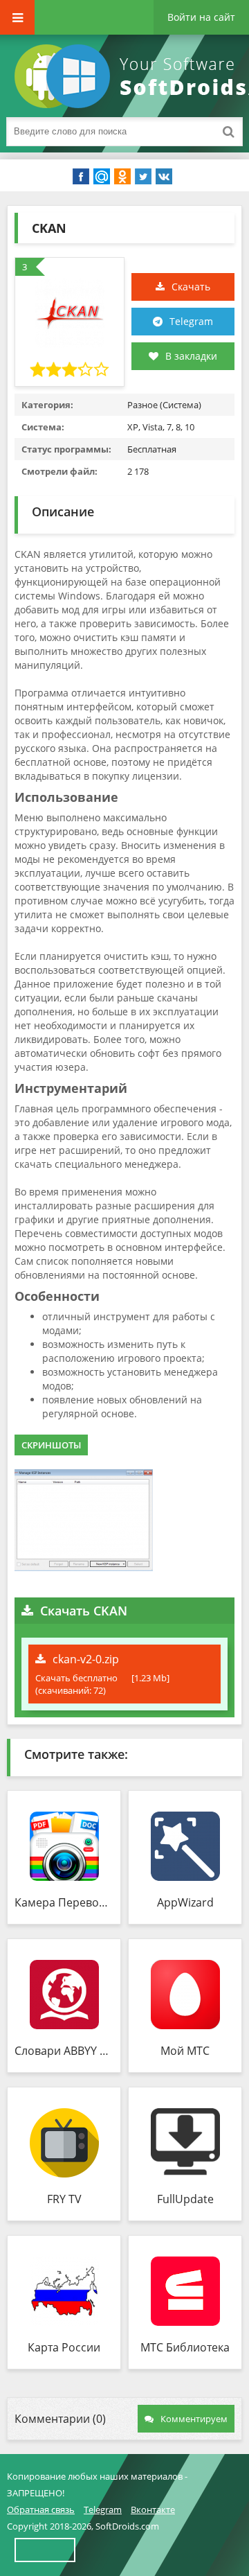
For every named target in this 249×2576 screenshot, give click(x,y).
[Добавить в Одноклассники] (122, 177)
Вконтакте (153, 2509)
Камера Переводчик (64, 1902)
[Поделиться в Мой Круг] (102, 177)
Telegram (191, 321)
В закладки (191, 356)
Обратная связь (41, 2509)
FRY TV (64, 2199)
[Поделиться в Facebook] (81, 177)
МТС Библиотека (185, 2347)
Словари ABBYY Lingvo (64, 2051)
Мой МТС (185, 2051)
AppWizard (185, 1902)
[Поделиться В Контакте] (164, 177)
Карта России (64, 2347)
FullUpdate (185, 2199)
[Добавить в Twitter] (143, 177)
